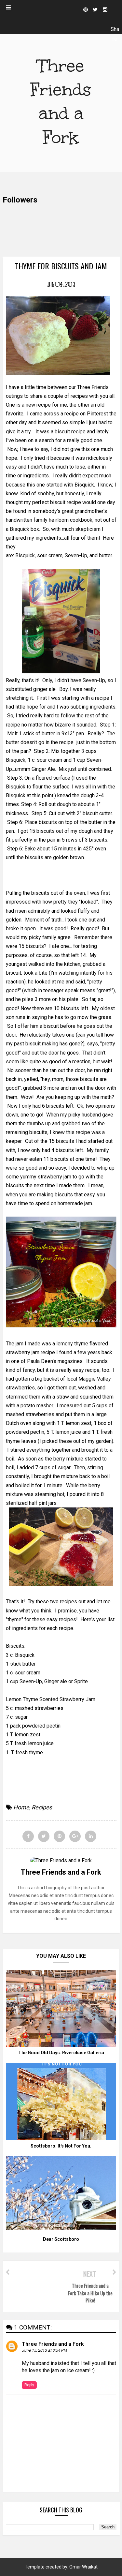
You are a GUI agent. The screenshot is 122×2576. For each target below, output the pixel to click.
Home (21, 1807)
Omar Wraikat (83, 2567)
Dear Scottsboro (61, 2239)
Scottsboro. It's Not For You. (61, 2146)
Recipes (42, 1807)
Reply (29, 2385)
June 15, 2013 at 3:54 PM (44, 2350)
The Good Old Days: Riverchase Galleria (61, 2053)
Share (115, 30)
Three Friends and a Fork (53, 2344)
